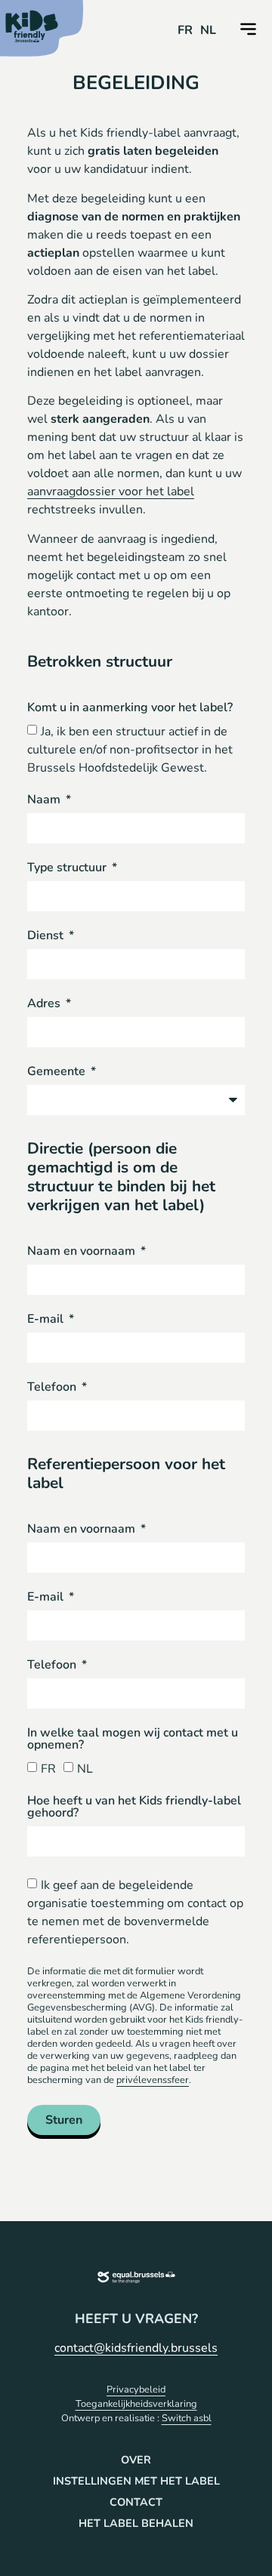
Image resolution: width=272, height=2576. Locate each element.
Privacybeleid (136, 2390)
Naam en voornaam (83, 1252)
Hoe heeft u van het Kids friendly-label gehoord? (134, 1808)
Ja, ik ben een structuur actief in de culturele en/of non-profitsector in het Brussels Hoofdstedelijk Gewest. (130, 750)
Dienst (47, 937)
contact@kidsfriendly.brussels (136, 2348)
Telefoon (53, 1388)
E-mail (47, 1320)
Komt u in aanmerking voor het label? (130, 709)
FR (48, 1768)
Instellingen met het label (136, 2481)
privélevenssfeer (153, 2080)
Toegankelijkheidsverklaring (136, 2404)
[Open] (248, 29)
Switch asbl (187, 2418)
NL (85, 1768)
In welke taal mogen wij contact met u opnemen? (133, 1740)
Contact (136, 2502)
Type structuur (68, 869)
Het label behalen (136, 2523)
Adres (45, 1005)
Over (136, 2460)
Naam (45, 801)
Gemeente (58, 1072)
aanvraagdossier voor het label (111, 491)
